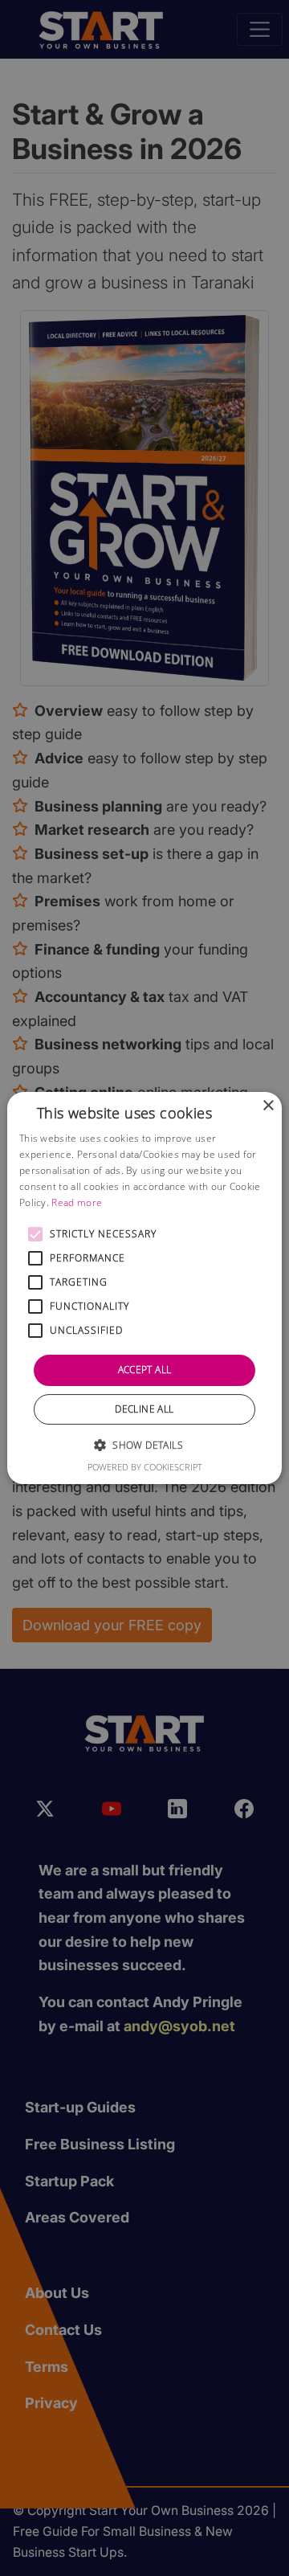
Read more (77, 1202)
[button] (35, 1234)
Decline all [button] (144, 1409)
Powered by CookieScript (145, 1467)
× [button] (268, 1106)
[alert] (144, 1288)
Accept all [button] (145, 1370)
